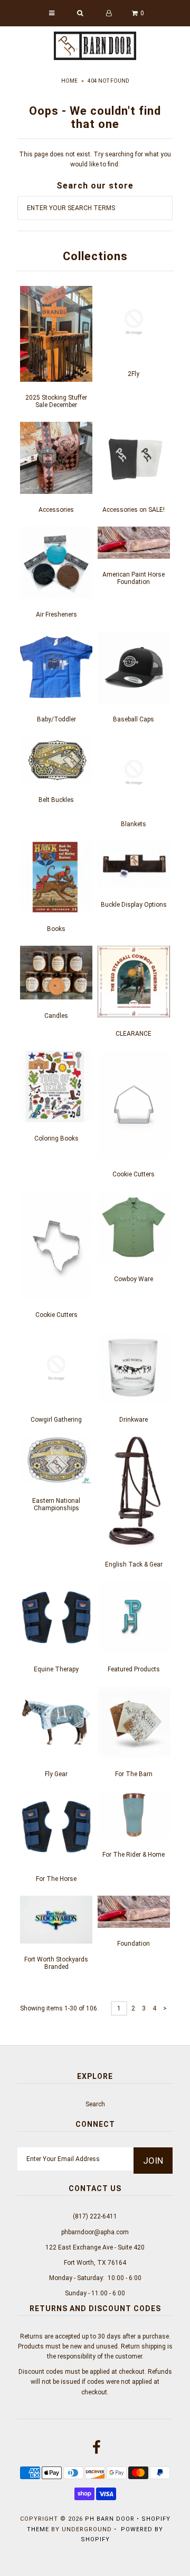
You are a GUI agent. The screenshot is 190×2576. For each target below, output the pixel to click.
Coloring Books (56, 1138)
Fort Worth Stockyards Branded (56, 1963)
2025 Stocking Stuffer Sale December (56, 401)
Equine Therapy (56, 1669)
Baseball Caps (134, 719)
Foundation (134, 1944)
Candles (56, 1016)
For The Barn (134, 1774)
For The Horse (56, 1879)
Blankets (134, 824)
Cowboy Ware (134, 1279)
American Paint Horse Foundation (134, 578)
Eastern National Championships (56, 1504)
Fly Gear (56, 1774)
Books (56, 929)
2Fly (134, 374)
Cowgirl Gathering (56, 1420)
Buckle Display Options (134, 905)
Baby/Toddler (56, 719)
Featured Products (134, 1669)
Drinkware (134, 1420)
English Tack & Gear (134, 1564)
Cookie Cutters (134, 1174)
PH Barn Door (110, 2519)
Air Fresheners (56, 615)
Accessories (56, 510)
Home (69, 81)
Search (95, 2104)
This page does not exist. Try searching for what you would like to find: (95, 159)
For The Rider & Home (134, 1855)
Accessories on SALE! (134, 510)
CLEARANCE (134, 1034)
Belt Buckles (56, 800)
